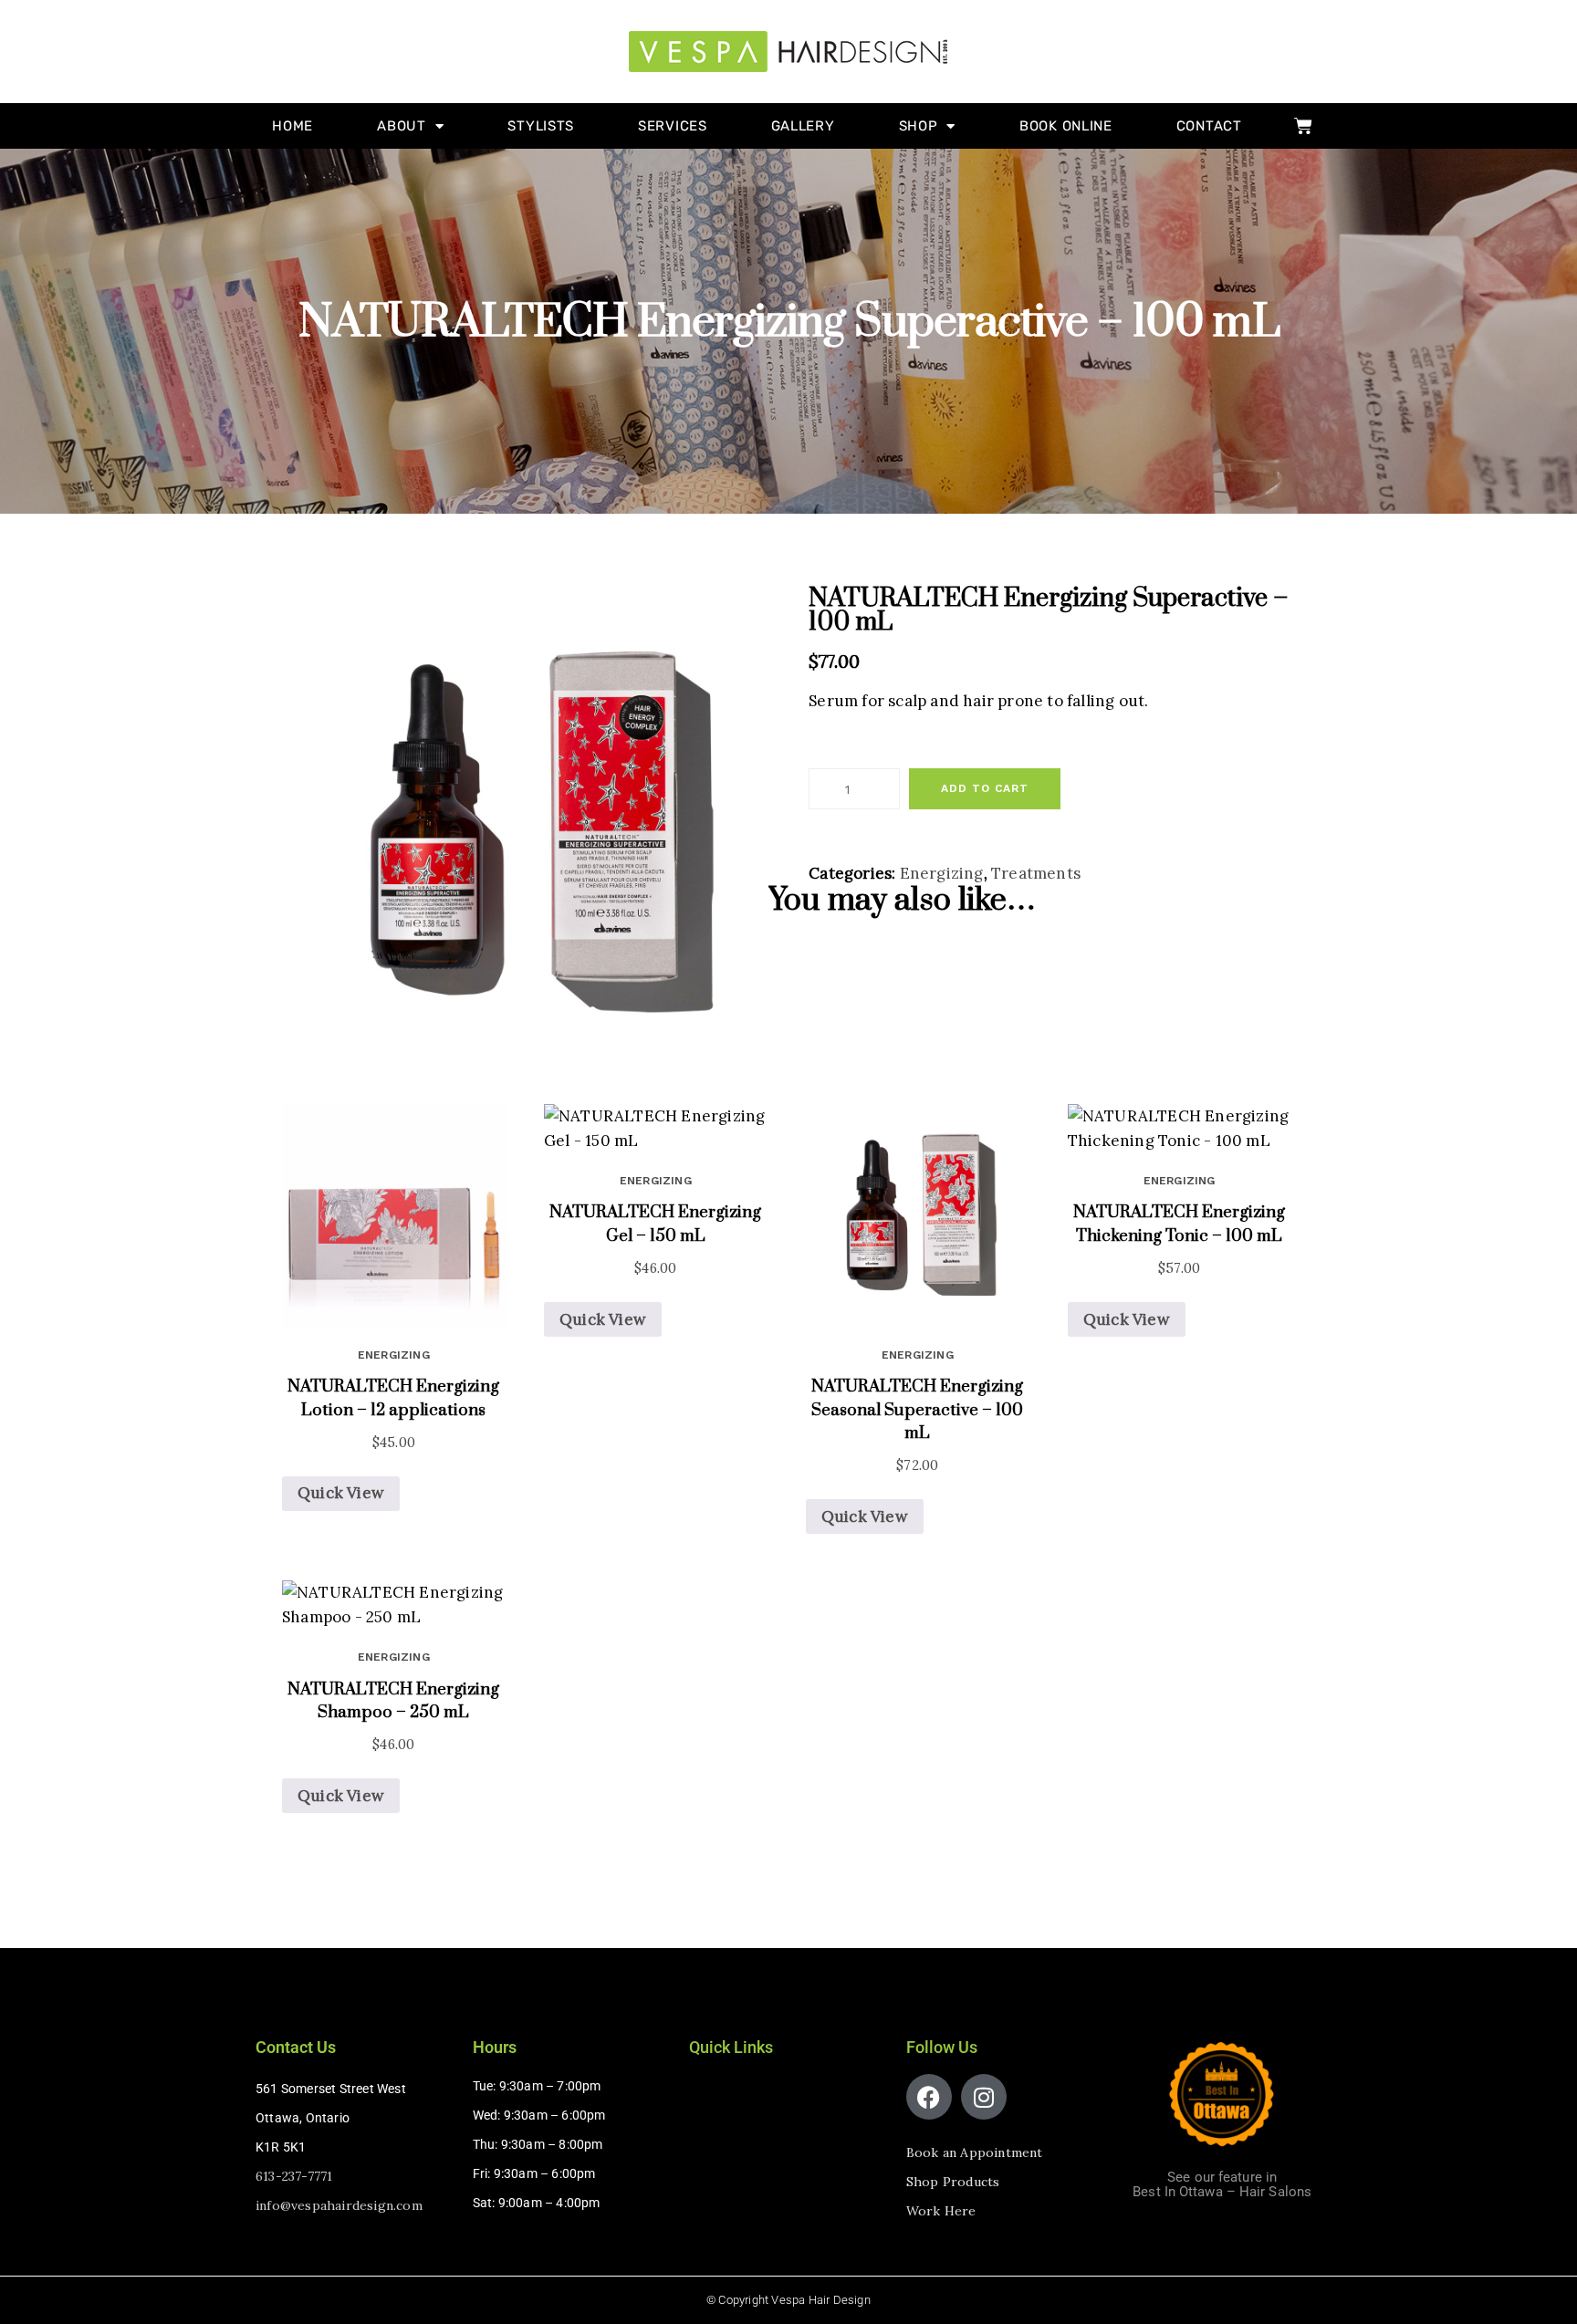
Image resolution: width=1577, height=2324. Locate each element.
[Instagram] (984, 2097)
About (402, 126)
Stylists (541, 126)
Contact (1209, 126)
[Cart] (1303, 126)
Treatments (1036, 873)
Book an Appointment (975, 2152)
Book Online (1066, 126)
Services (673, 126)
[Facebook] (929, 2097)
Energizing (942, 873)
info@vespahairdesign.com (339, 2205)
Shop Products (953, 2182)
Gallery (803, 126)
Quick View (341, 1493)
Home (292, 126)
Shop (919, 126)
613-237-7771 (294, 2176)
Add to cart (985, 788)
